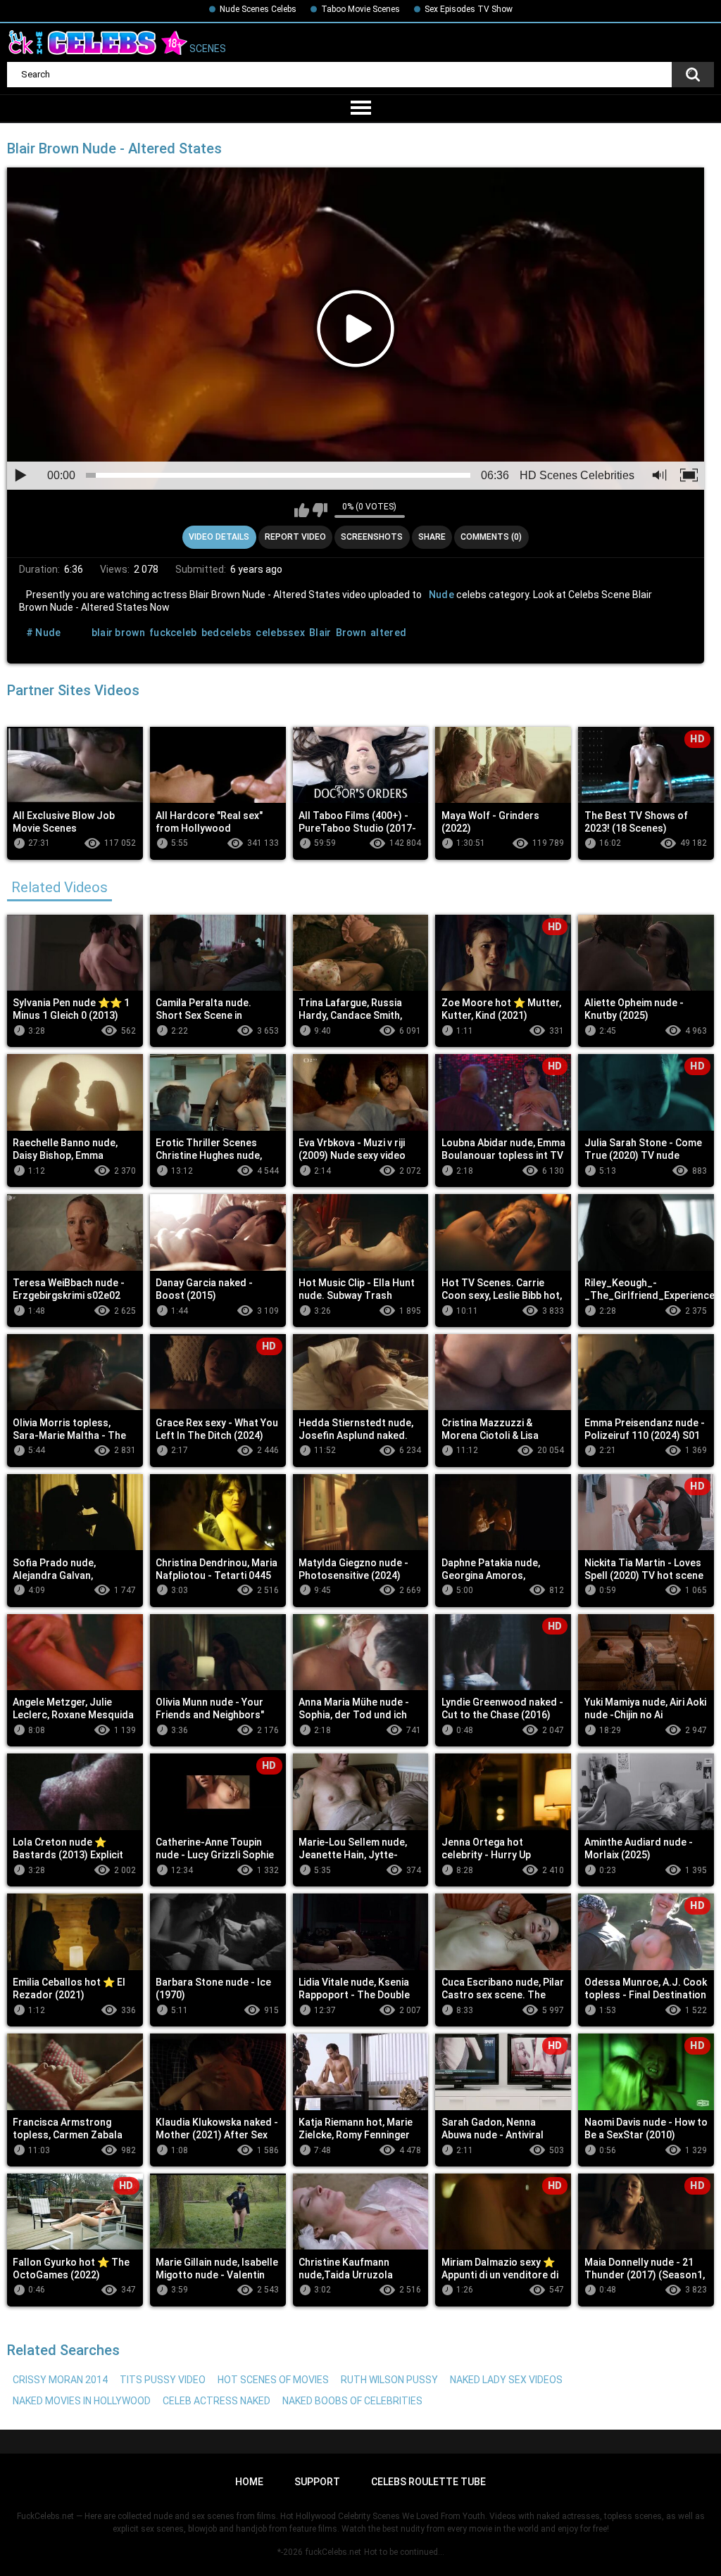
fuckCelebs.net (333, 2552)
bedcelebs (227, 633)
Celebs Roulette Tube (428, 2482)
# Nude (44, 633)
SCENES (207, 49)
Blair (320, 633)
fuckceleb (173, 633)
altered (388, 633)
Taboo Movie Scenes (360, 9)
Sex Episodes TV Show (469, 9)
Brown (351, 633)
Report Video (295, 537)
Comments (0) (491, 537)
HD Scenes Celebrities (577, 475)
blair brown (118, 633)
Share (432, 537)
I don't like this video (320, 510)
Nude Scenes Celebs (258, 9)
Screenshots (372, 537)
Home (249, 2482)
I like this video (302, 510)
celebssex (280, 633)
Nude (441, 595)
